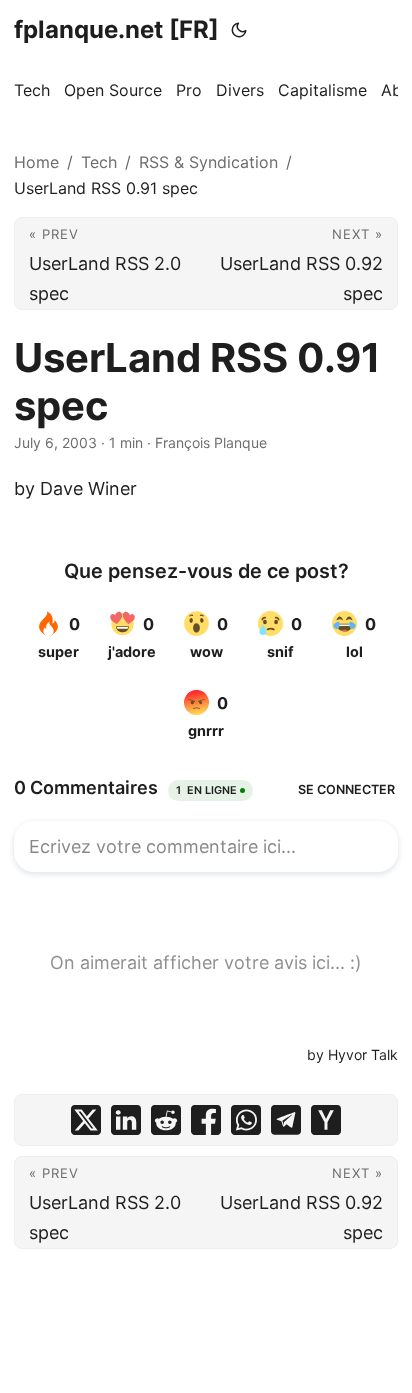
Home (36, 162)
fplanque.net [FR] (116, 29)
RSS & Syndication (208, 162)
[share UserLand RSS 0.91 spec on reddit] (166, 1120)
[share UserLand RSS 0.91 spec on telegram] (286, 1120)
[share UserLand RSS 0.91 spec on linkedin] (126, 1120)
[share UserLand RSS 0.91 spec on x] (86, 1120)
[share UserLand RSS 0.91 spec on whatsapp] (246, 1120)
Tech (99, 162)
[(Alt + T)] (239, 30)
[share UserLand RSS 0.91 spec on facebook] (206, 1120)
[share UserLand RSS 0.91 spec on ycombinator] (326, 1120)
